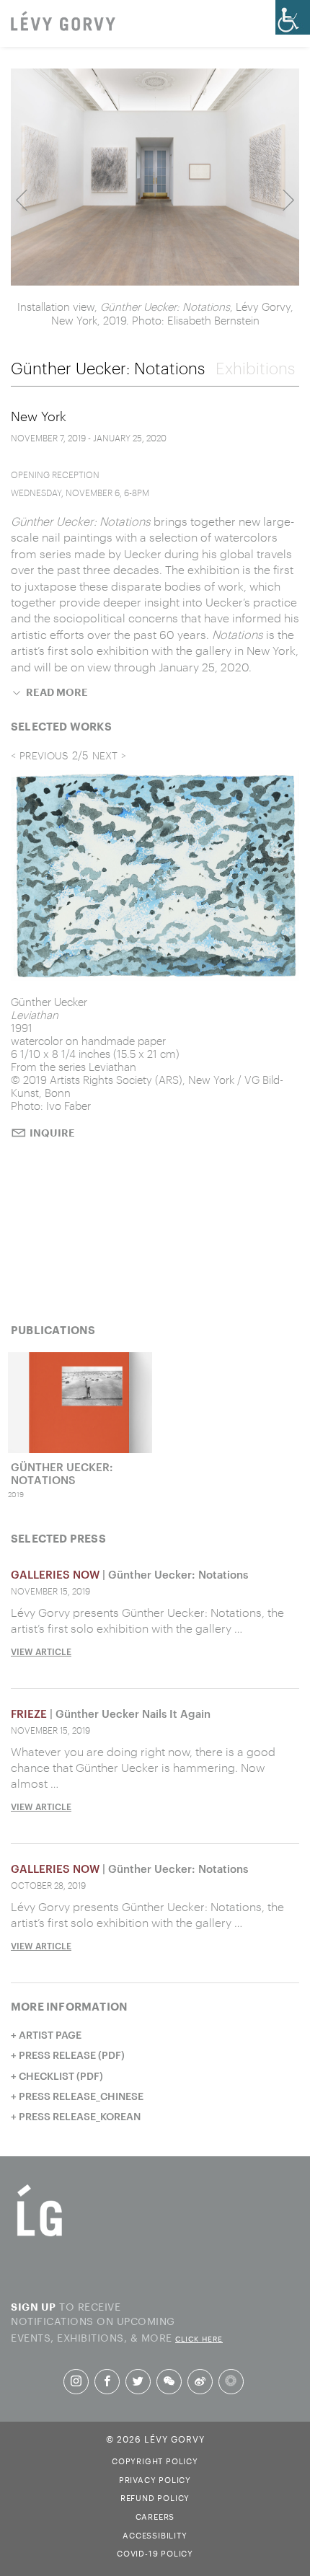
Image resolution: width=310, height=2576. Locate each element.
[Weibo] (200, 2381)
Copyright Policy (155, 2460)
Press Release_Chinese (81, 2096)
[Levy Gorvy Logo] (40, 2235)
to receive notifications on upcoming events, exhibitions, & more (117, 2321)
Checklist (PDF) (61, 2076)
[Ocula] (231, 2382)
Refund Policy (155, 2497)
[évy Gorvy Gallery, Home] (63, 22)
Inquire (52, 1133)
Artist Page (50, 2035)
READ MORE (57, 692)
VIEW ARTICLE (41, 1651)
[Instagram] (76, 2381)
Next (288, 200)
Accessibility (155, 2534)
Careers (155, 2515)
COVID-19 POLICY (155, 2552)
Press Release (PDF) (72, 2055)
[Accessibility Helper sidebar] (293, 17)
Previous (22, 200)
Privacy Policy (155, 2479)
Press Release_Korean (80, 2116)
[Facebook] (107, 2381)
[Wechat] (169, 2381)
